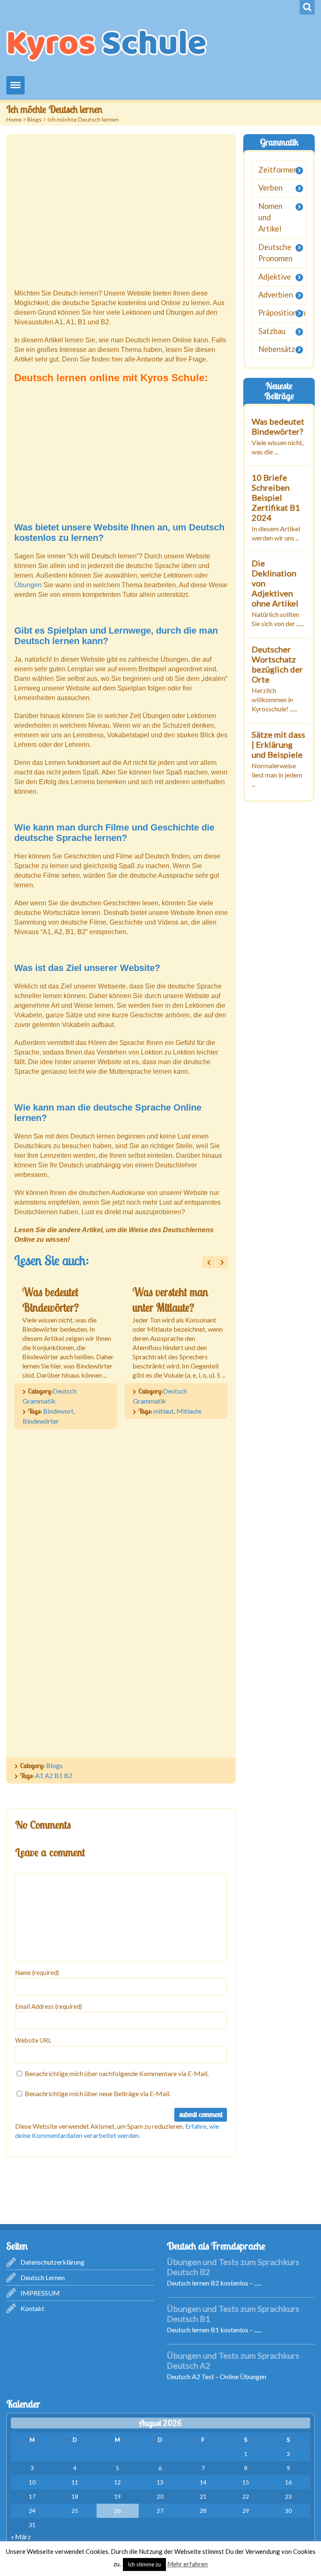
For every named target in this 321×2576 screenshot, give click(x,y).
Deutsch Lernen (43, 2277)
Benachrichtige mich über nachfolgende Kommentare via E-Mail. (117, 2073)
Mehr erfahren (187, 2564)
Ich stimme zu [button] (144, 2564)
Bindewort (58, 1411)
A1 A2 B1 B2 (54, 1775)
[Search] (307, 7)
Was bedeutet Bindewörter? (278, 426)
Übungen (29, 585)
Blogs (34, 119)
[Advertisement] (121, 212)
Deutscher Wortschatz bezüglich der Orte (277, 664)
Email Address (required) (48, 2006)
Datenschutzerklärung (52, 2262)
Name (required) (37, 1972)
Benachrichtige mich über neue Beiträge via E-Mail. (98, 2093)
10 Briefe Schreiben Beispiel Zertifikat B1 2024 (276, 497)
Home (14, 119)
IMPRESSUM (40, 2293)
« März (21, 2537)
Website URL (33, 2040)
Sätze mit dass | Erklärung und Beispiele (278, 744)
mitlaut (164, 1411)
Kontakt (32, 2308)
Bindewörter (41, 1421)
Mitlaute (189, 1411)
